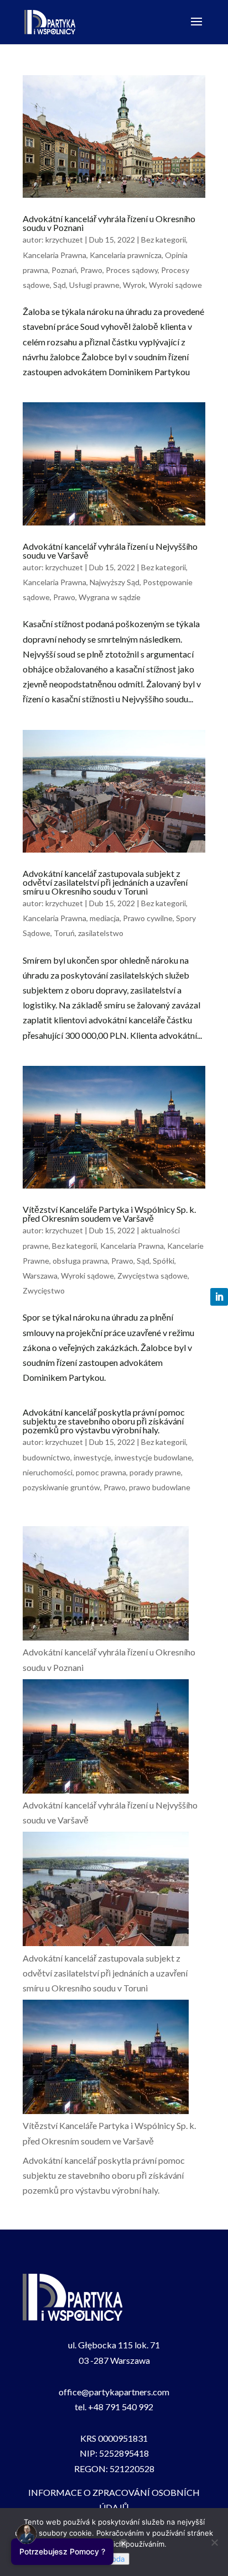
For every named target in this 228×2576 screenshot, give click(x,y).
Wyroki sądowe (175, 285)
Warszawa (40, 1276)
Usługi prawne (94, 285)
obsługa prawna (80, 1261)
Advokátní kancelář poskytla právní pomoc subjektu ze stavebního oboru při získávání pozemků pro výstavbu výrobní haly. (104, 1421)
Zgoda (114, 2559)
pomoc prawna (101, 1472)
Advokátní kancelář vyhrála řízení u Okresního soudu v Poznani (109, 223)
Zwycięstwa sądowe (152, 1276)
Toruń (64, 933)
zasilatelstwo (101, 933)
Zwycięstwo (44, 1290)
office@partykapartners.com (114, 2392)
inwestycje (92, 1457)
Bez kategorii (164, 240)
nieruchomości (48, 1472)
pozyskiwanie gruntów (61, 1487)
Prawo (91, 270)
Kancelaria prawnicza (126, 255)
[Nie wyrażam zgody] (214, 2542)
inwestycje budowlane (153, 1457)
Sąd (59, 285)
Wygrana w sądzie (110, 597)
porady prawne (155, 1472)
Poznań (64, 270)
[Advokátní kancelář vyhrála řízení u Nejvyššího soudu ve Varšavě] (106, 1738)
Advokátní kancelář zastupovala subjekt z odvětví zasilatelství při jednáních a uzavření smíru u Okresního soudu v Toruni (105, 882)
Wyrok (134, 285)
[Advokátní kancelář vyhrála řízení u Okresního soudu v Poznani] (106, 1585)
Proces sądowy (132, 270)
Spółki (164, 1261)
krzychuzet (64, 240)
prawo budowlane (160, 1487)
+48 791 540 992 (121, 2407)
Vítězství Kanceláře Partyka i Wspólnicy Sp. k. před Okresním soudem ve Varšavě (109, 1214)
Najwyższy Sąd (115, 582)
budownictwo (46, 1457)
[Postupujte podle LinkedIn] (219, 1297)
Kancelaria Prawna (55, 255)
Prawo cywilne (148, 918)
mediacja (105, 918)
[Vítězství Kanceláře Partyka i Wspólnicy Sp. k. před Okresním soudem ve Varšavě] (106, 2059)
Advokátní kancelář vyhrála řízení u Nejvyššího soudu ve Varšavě (110, 551)
